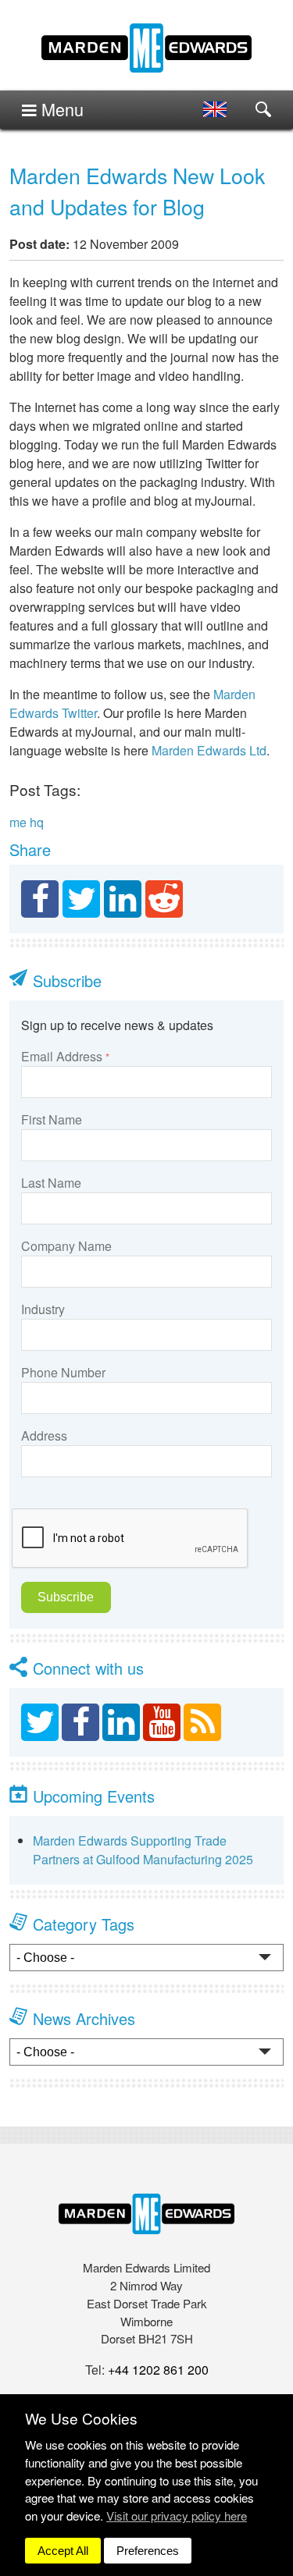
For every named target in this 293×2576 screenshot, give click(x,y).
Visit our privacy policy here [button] (177, 2516)
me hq (27, 822)
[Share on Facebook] (40, 899)
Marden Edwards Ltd (209, 750)
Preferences (148, 2551)
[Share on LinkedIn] (123, 899)
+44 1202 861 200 (158, 2370)
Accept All (63, 2551)
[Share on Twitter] (81, 899)
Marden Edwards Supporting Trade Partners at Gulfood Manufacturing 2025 (143, 1850)
